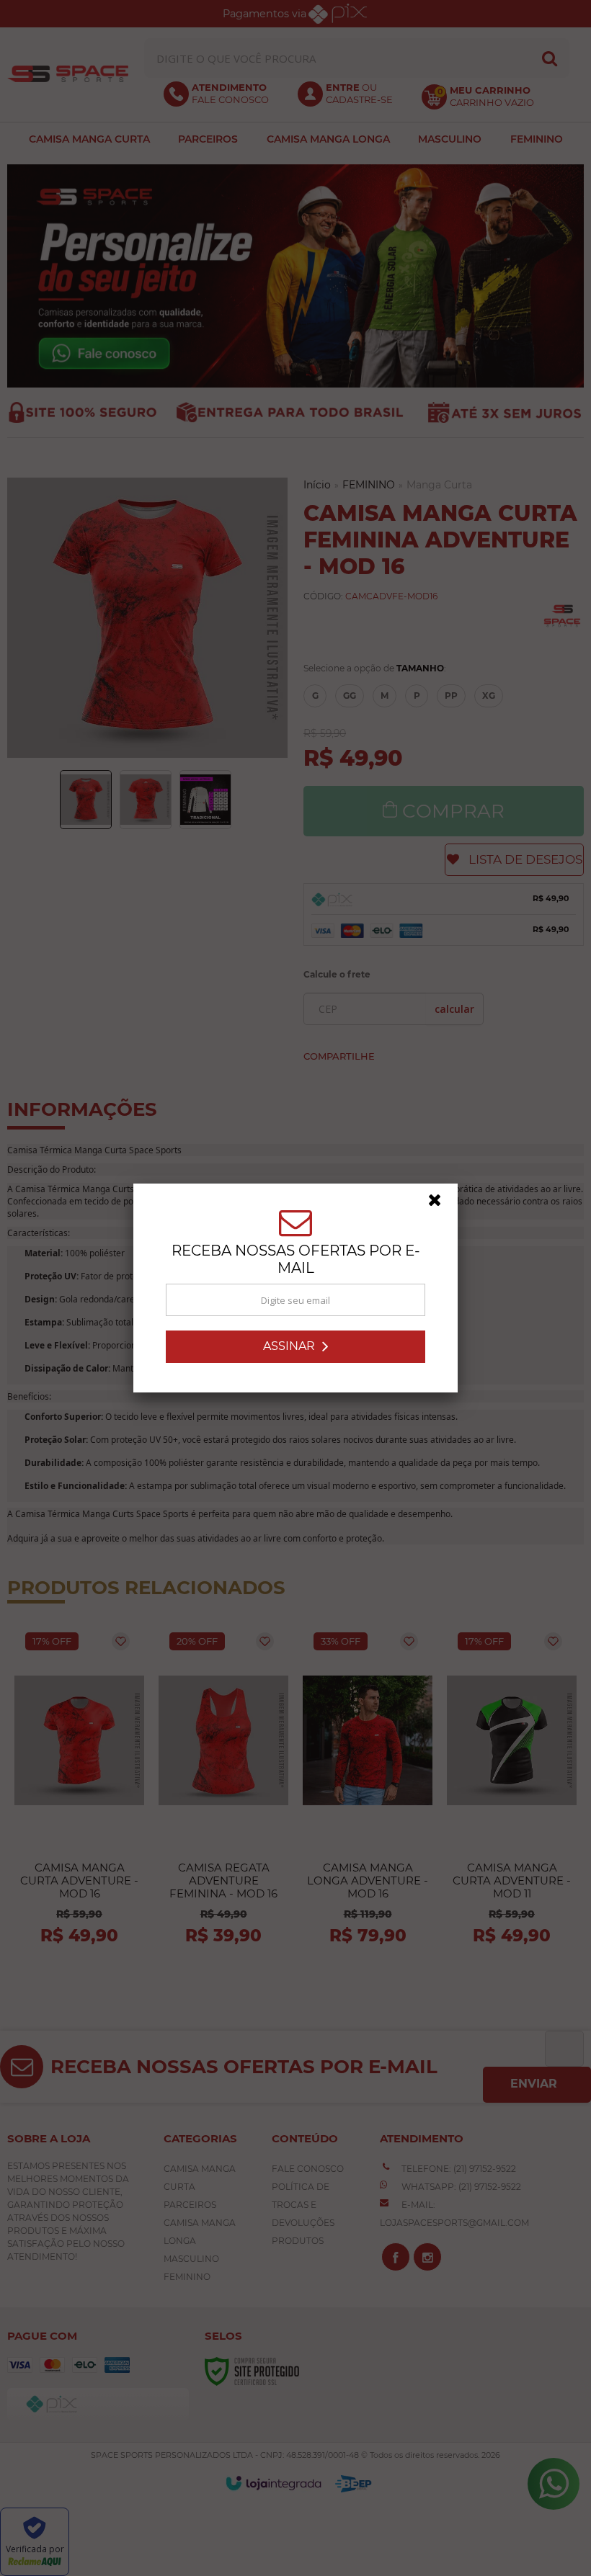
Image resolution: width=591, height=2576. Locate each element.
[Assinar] (295, 1347)
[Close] (441, 1204)
